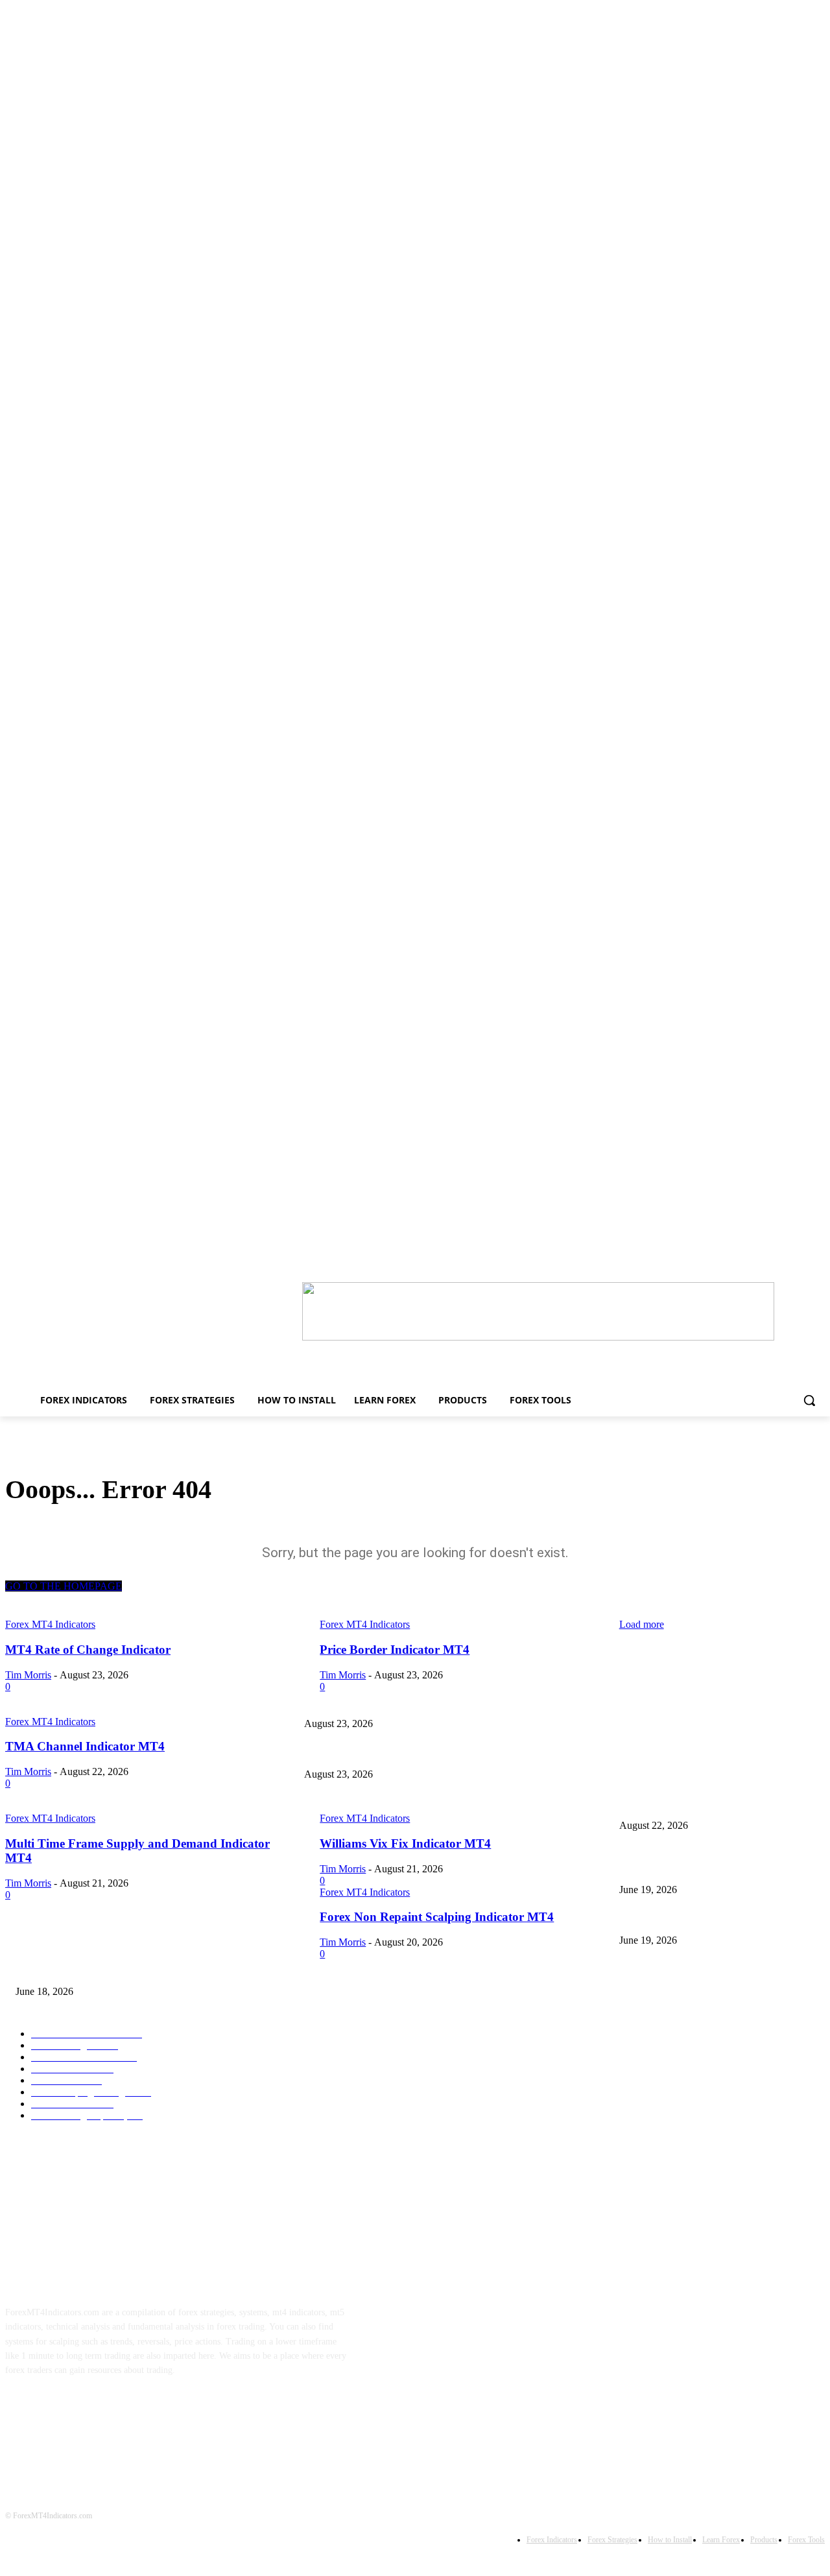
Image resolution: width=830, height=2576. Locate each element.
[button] (809, 1400)
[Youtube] (144, 2411)
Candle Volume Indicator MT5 (675, 1919)
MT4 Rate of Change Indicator (676, 1702)
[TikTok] (103, 2411)
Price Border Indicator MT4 (356, 1753)
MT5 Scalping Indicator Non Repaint (84, 1970)
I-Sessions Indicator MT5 (666, 1868)
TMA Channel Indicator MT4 (358, 1804)
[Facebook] (22, 2411)
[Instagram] (63, 2411)
